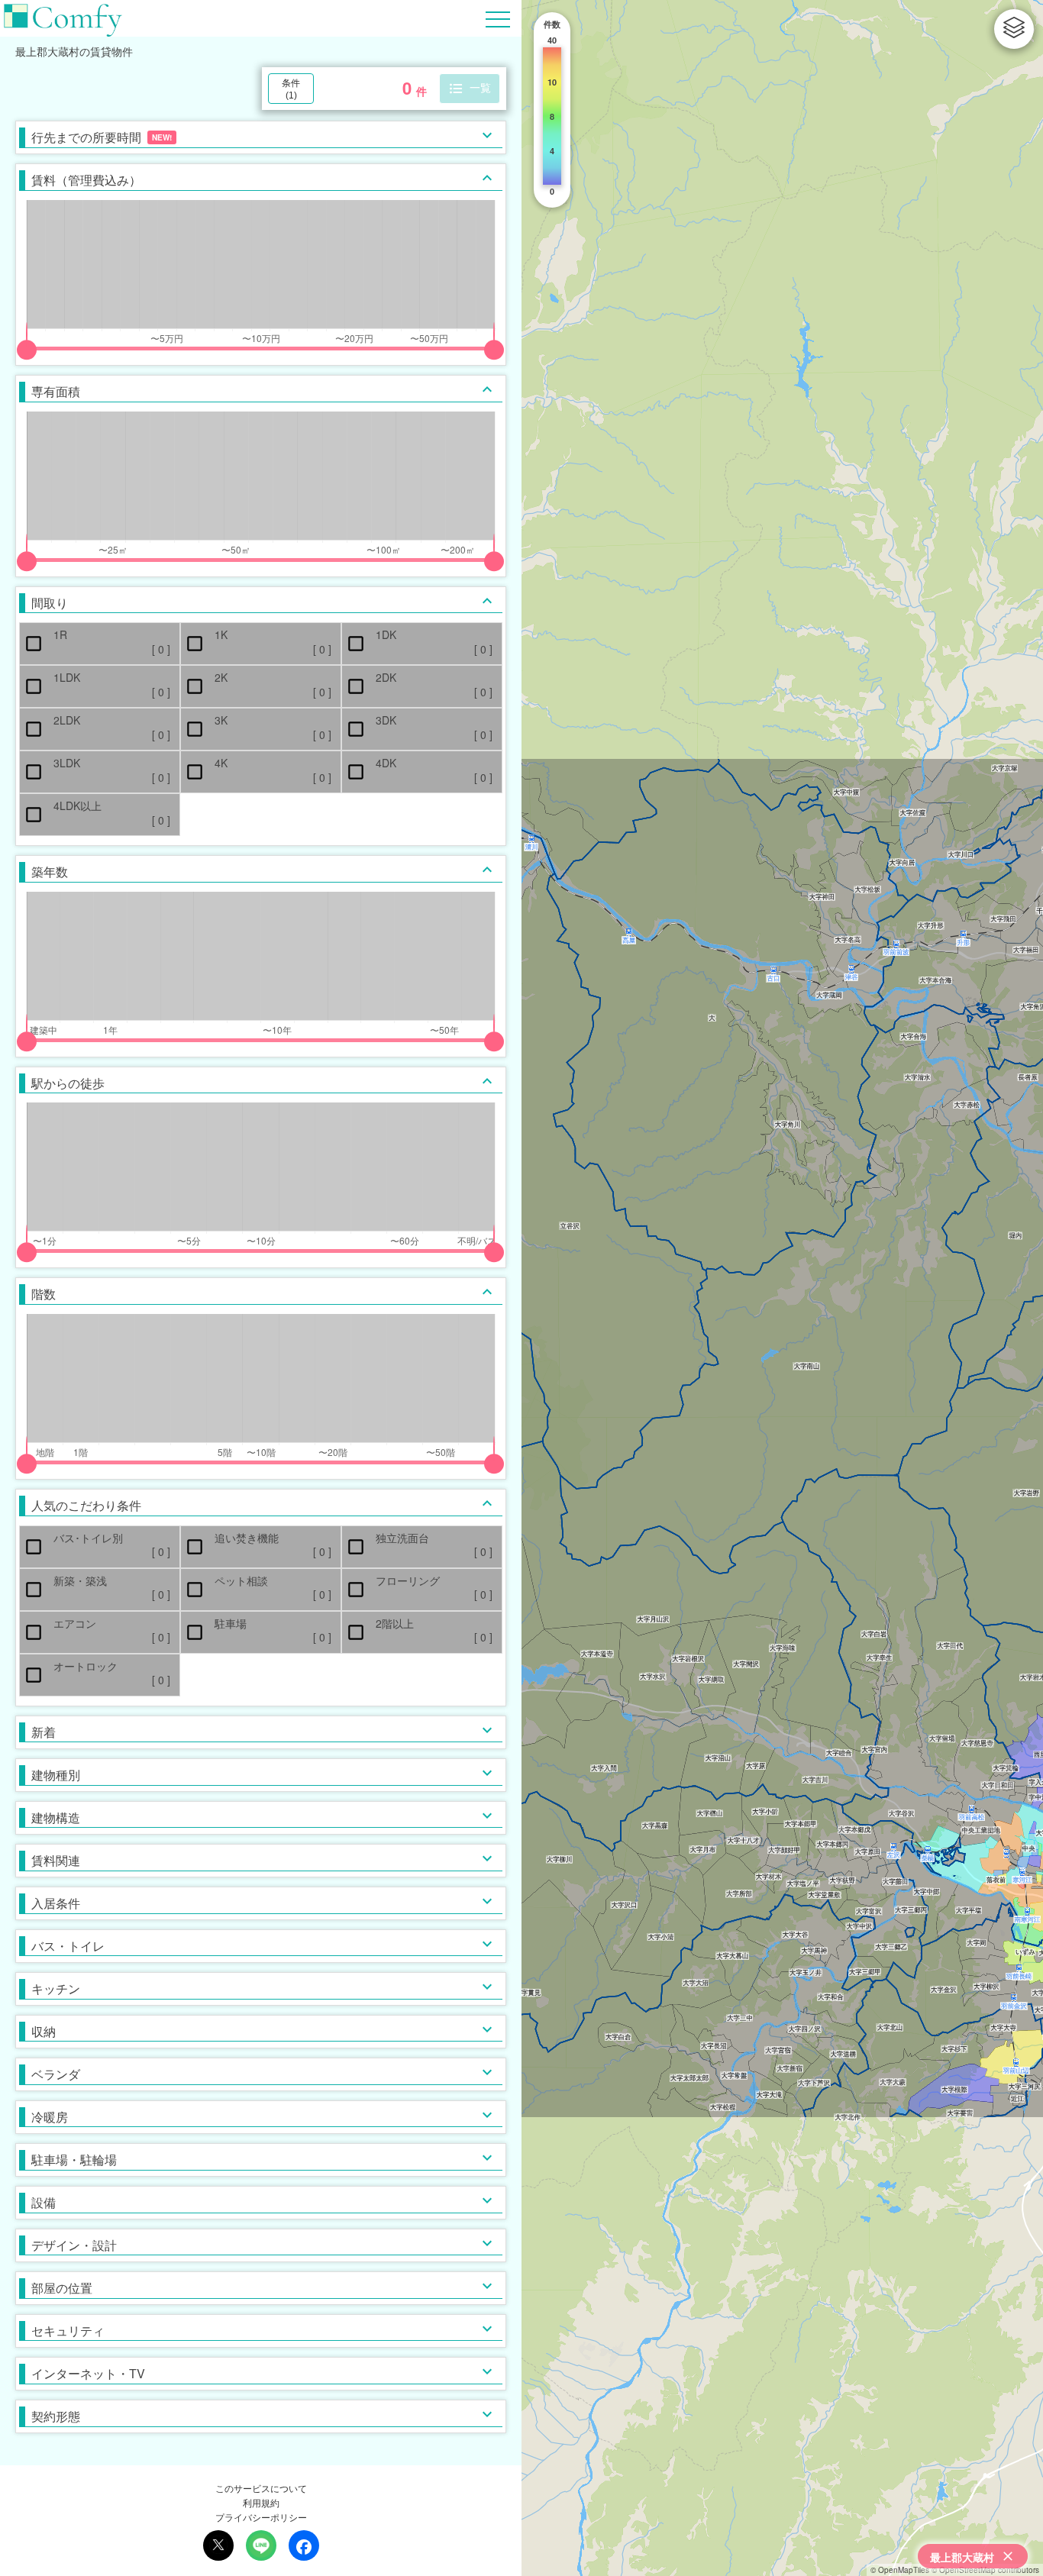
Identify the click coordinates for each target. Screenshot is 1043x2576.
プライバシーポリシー (261, 2517)
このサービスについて (261, 2488)
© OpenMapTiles (900, 2570)
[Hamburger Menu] (498, 17)
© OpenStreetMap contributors (985, 2570)
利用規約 (261, 2502)
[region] (782, 1288)
